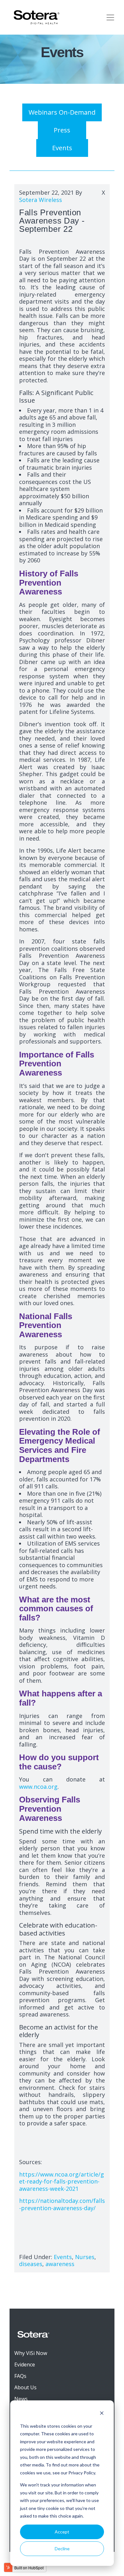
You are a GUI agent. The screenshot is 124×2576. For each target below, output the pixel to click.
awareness (60, 2264)
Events (62, 148)
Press (62, 130)
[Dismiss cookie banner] (102, 2414)
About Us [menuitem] (25, 2387)
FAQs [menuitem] (20, 2376)
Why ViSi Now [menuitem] (31, 2353)
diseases (31, 2264)
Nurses (85, 2257)
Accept (62, 2532)
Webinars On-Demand (62, 112)
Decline (62, 2549)
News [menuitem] (21, 2399)
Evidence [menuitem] (25, 2365)
